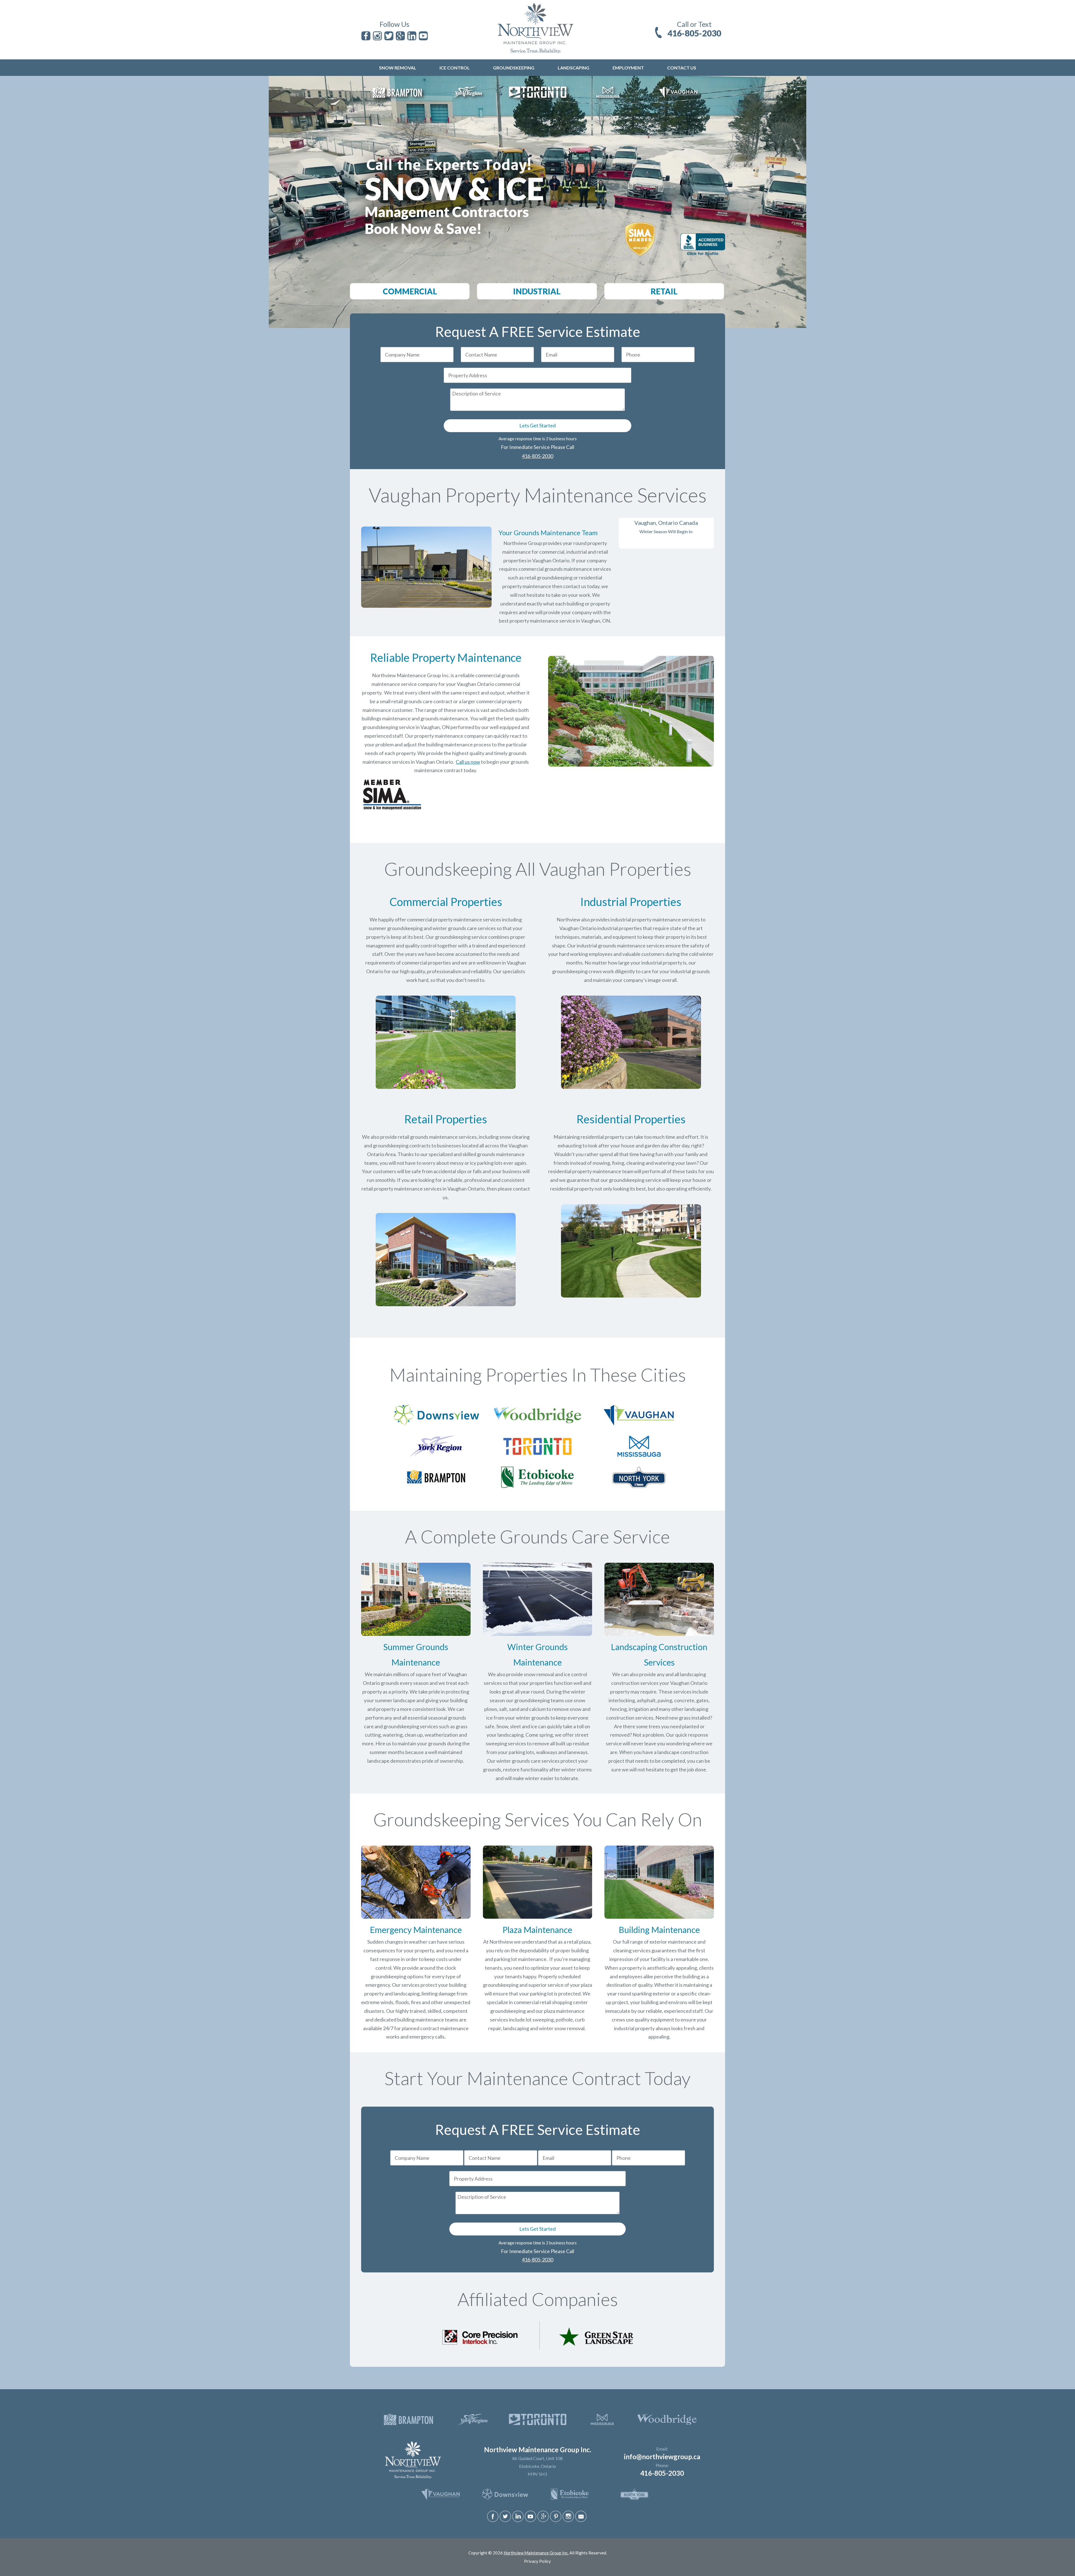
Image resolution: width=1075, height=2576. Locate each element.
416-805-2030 (694, 33)
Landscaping (573, 68)
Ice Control (455, 68)
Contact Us (682, 68)
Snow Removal (398, 68)
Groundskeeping (514, 68)
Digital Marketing (525, 2558)
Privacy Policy (537, 2561)
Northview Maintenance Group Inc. (536, 2553)
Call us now (468, 762)
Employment (628, 68)
